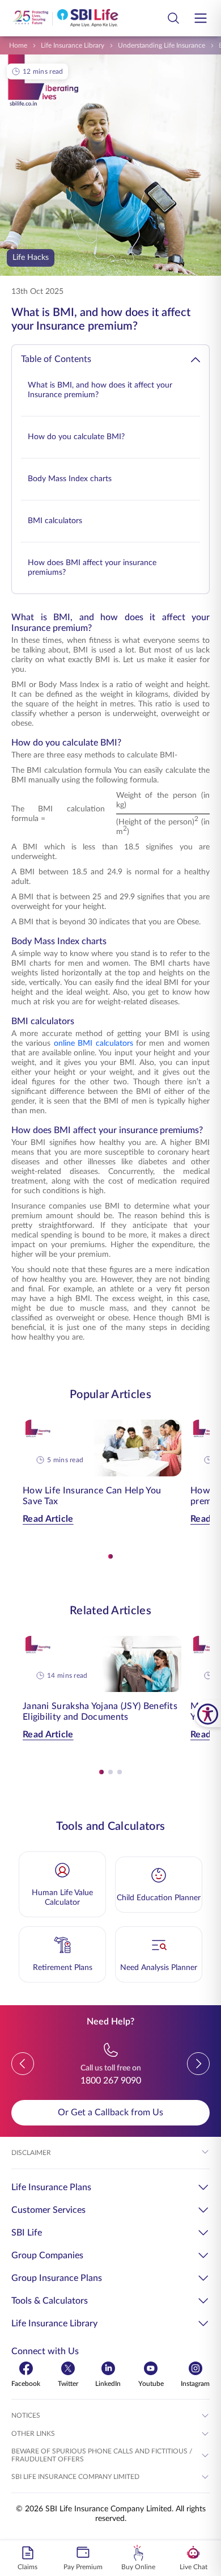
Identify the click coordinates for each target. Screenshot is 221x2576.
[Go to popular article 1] (110, 1556)
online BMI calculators (93, 1043)
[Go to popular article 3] (120, 1772)
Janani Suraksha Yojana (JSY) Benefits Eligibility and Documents (100, 1712)
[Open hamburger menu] (201, 18)
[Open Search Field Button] (173, 18)
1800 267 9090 (111, 2081)
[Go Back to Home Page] (65, 18)
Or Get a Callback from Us (110, 2112)
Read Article (48, 1519)
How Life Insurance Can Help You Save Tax (92, 1496)
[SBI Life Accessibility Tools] (208, 1714)
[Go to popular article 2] (110, 1772)
